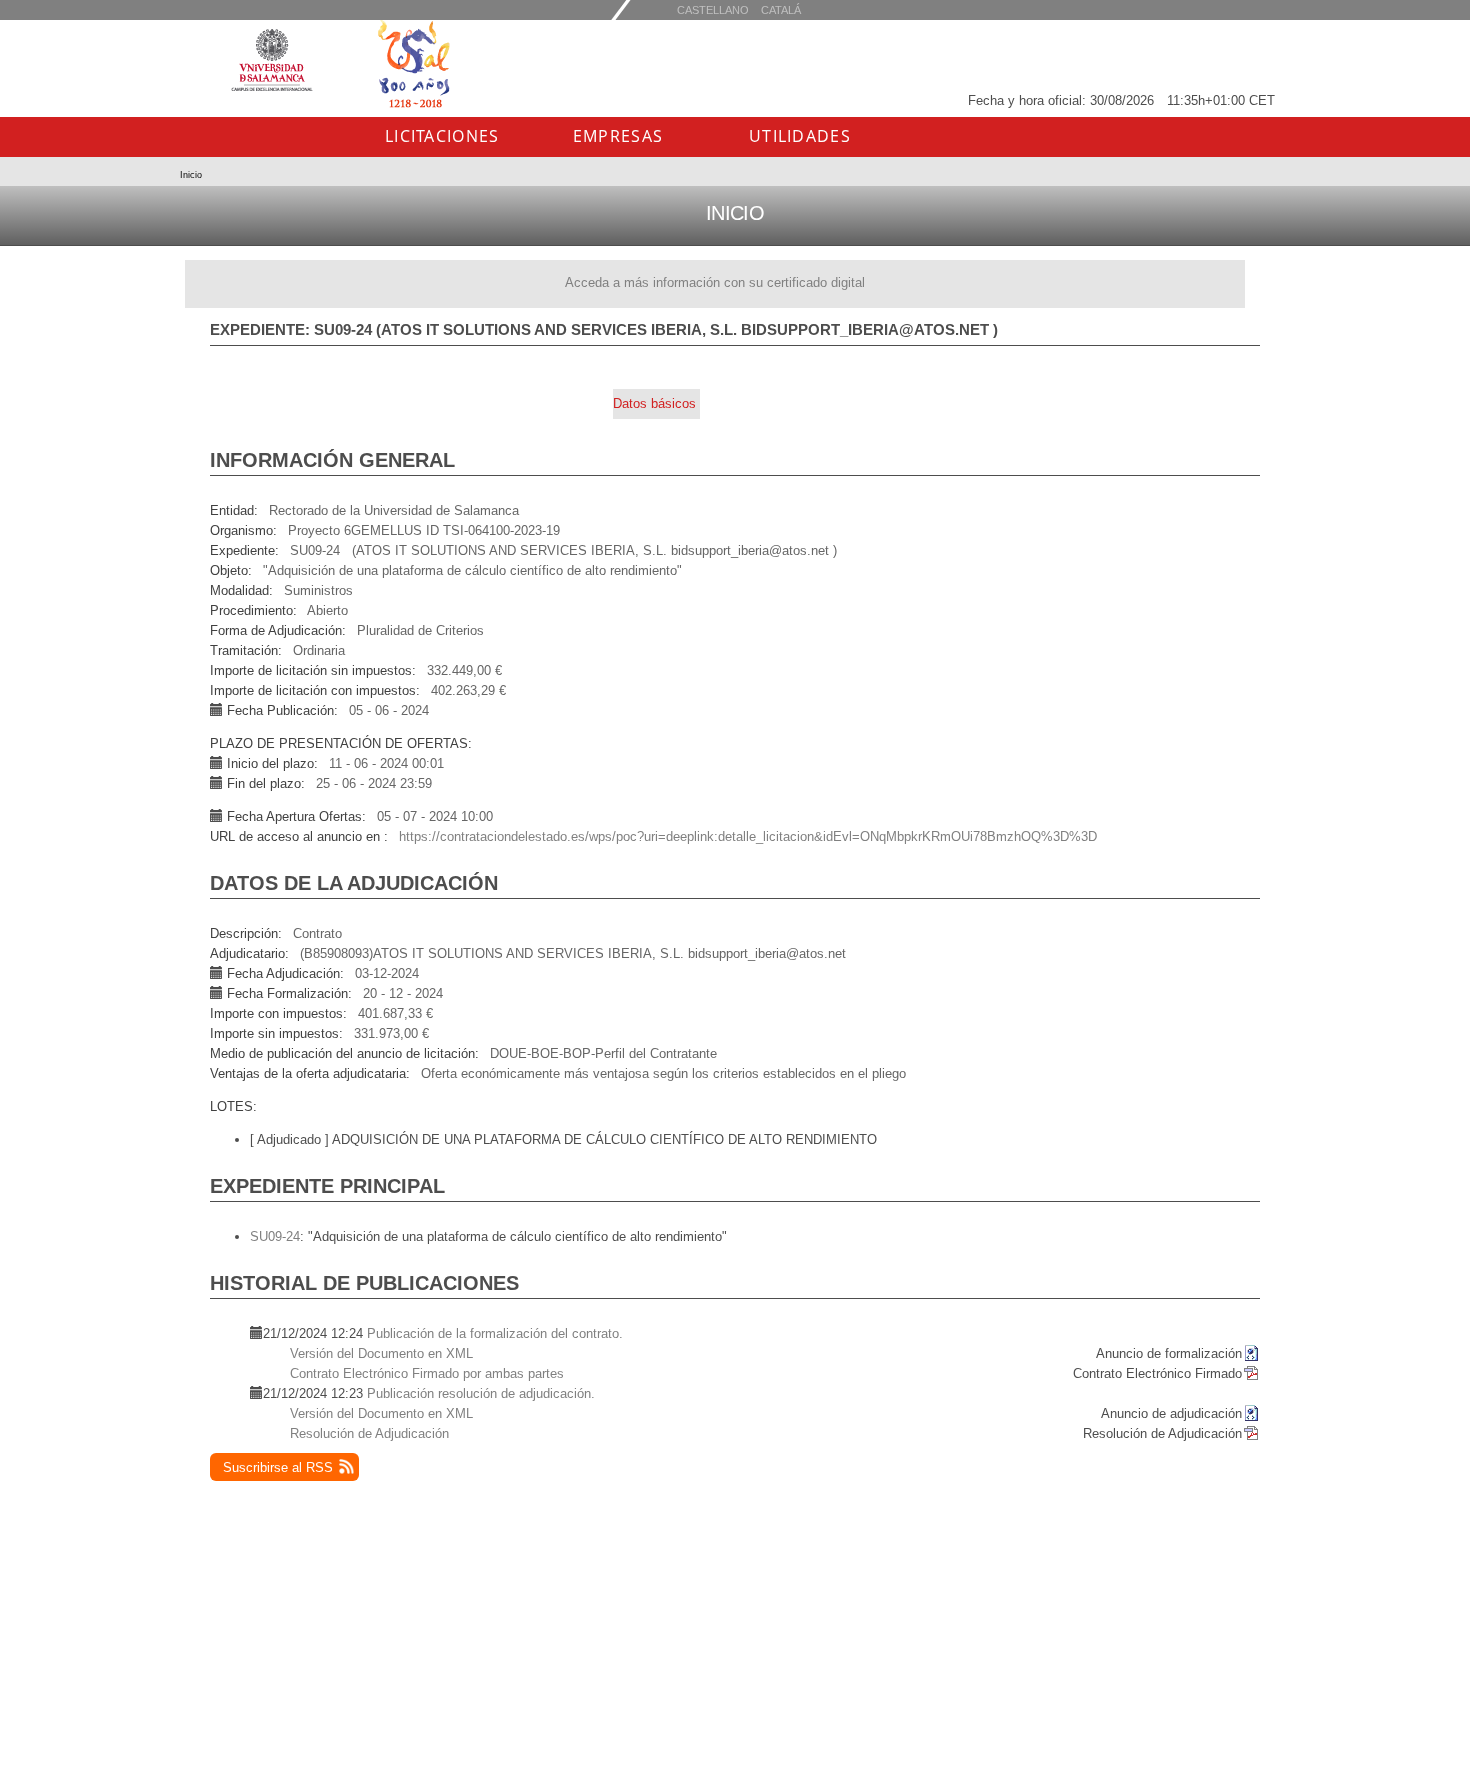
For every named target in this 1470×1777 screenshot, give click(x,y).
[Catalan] (713, 9)
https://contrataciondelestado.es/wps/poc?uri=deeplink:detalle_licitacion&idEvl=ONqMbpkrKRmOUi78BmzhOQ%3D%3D (748, 836)
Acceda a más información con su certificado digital (715, 282)
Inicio (191, 175)
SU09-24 (275, 1236)
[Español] (781, 9)
